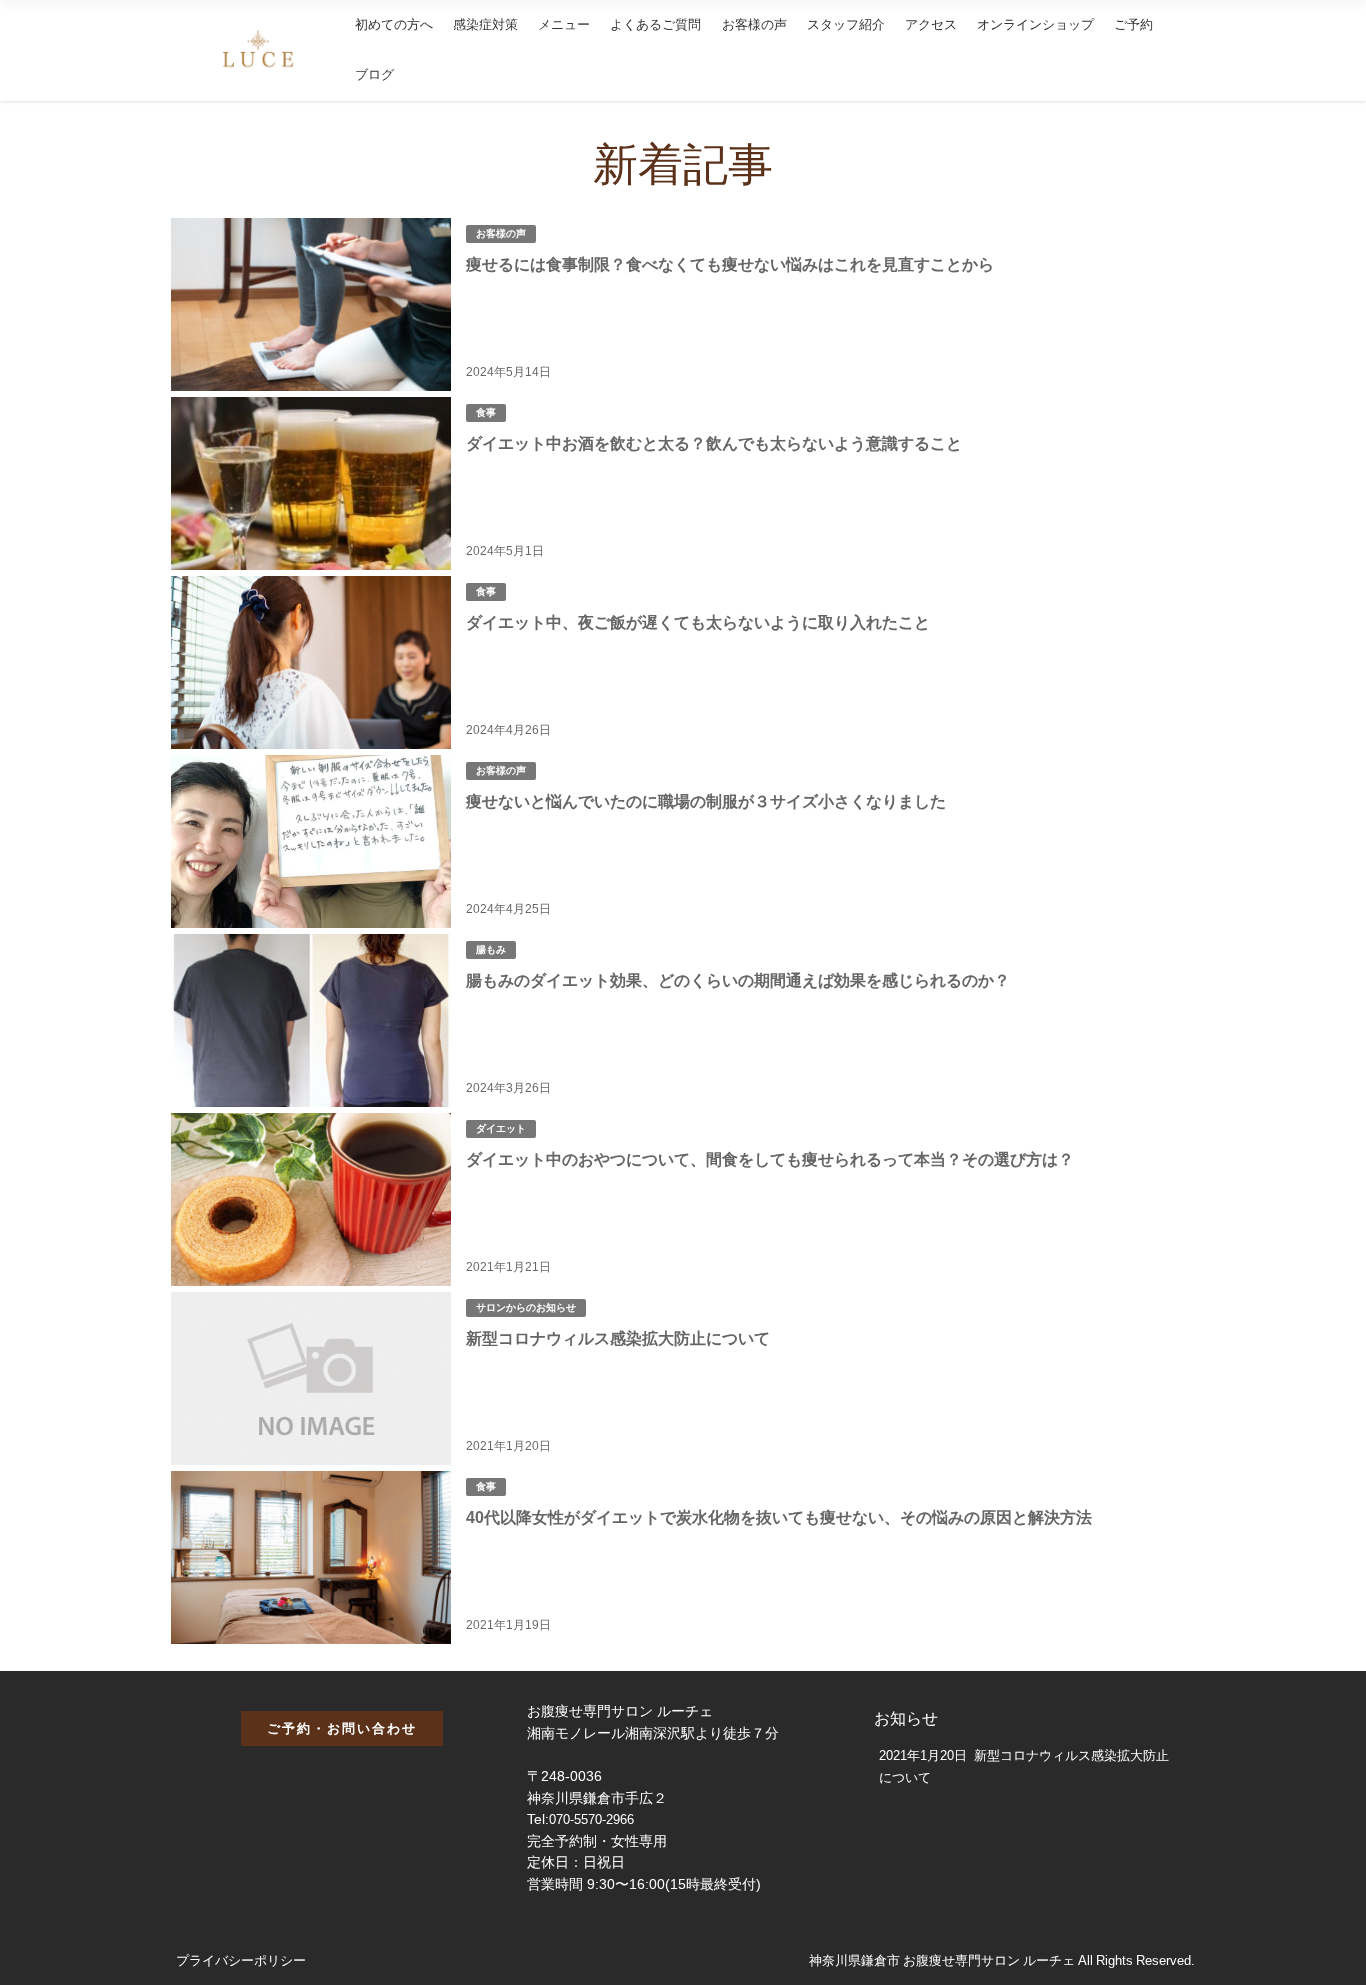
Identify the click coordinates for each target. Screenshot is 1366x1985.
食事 (486, 412)
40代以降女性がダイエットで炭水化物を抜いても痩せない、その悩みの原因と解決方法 (779, 1517)
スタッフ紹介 (846, 24)
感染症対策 (485, 24)
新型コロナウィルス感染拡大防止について (618, 1338)
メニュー (564, 24)
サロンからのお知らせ (526, 1307)
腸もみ (491, 949)
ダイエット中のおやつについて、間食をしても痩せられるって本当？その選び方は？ (770, 1159)
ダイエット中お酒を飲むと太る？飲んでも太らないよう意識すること (714, 443)
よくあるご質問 (655, 24)
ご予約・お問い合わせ (342, 1728)
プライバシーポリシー (241, 1960)
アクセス (931, 24)
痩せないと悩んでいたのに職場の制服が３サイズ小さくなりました (706, 801)
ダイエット (501, 1128)
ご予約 (1133, 24)
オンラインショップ (1035, 24)
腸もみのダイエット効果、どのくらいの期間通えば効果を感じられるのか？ (738, 980)
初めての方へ (394, 24)
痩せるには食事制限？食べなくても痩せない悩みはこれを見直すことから (730, 264)
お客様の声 (754, 24)
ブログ (374, 74)
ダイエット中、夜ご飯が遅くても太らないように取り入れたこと (698, 622)
